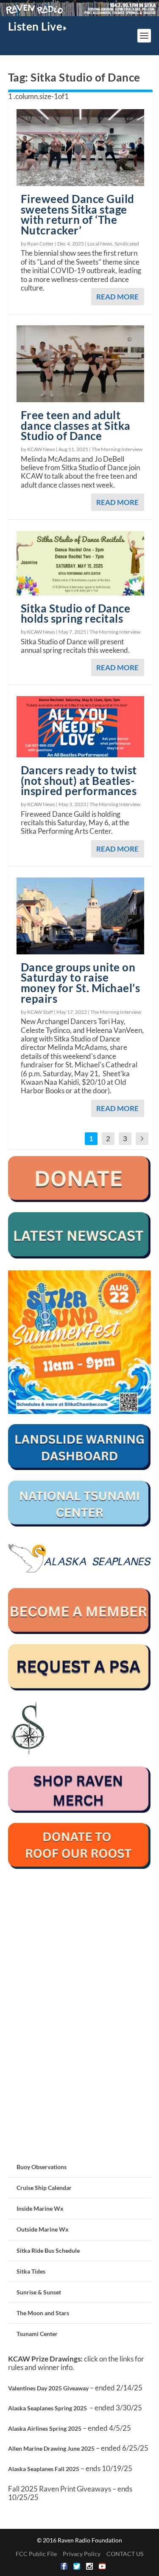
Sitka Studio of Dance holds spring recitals (76, 614)
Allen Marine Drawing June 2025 (51, 2448)
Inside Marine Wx (40, 2208)
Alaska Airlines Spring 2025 (45, 2428)
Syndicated (127, 244)
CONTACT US (125, 2554)
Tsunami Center (37, 2334)
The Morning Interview (117, 449)
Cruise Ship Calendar (44, 2188)
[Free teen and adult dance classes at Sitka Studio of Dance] (81, 364)
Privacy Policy (82, 2554)
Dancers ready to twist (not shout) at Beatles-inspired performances (79, 781)
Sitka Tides (31, 2271)
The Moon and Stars (43, 2313)
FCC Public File (36, 2554)
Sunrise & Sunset (39, 2292)
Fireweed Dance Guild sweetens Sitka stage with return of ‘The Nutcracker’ (78, 214)
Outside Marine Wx (43, 2229)
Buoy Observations (42, 2167)
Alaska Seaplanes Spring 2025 (47, 2408)
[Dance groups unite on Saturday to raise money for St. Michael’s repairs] (81, 916)
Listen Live (35, 26)
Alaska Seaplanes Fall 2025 (44, 2469)
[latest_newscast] (80, 1256)
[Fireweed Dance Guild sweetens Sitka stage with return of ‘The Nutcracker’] (81, 148)
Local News (100, 244)
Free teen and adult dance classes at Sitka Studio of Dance (76, 426)
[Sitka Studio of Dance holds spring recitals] (81, 563)
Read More (117, 297)
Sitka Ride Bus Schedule (48, 2250)
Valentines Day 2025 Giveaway (48, 2388)
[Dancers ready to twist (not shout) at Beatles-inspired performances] (81, 727)
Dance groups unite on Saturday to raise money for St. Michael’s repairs (81, 983)
